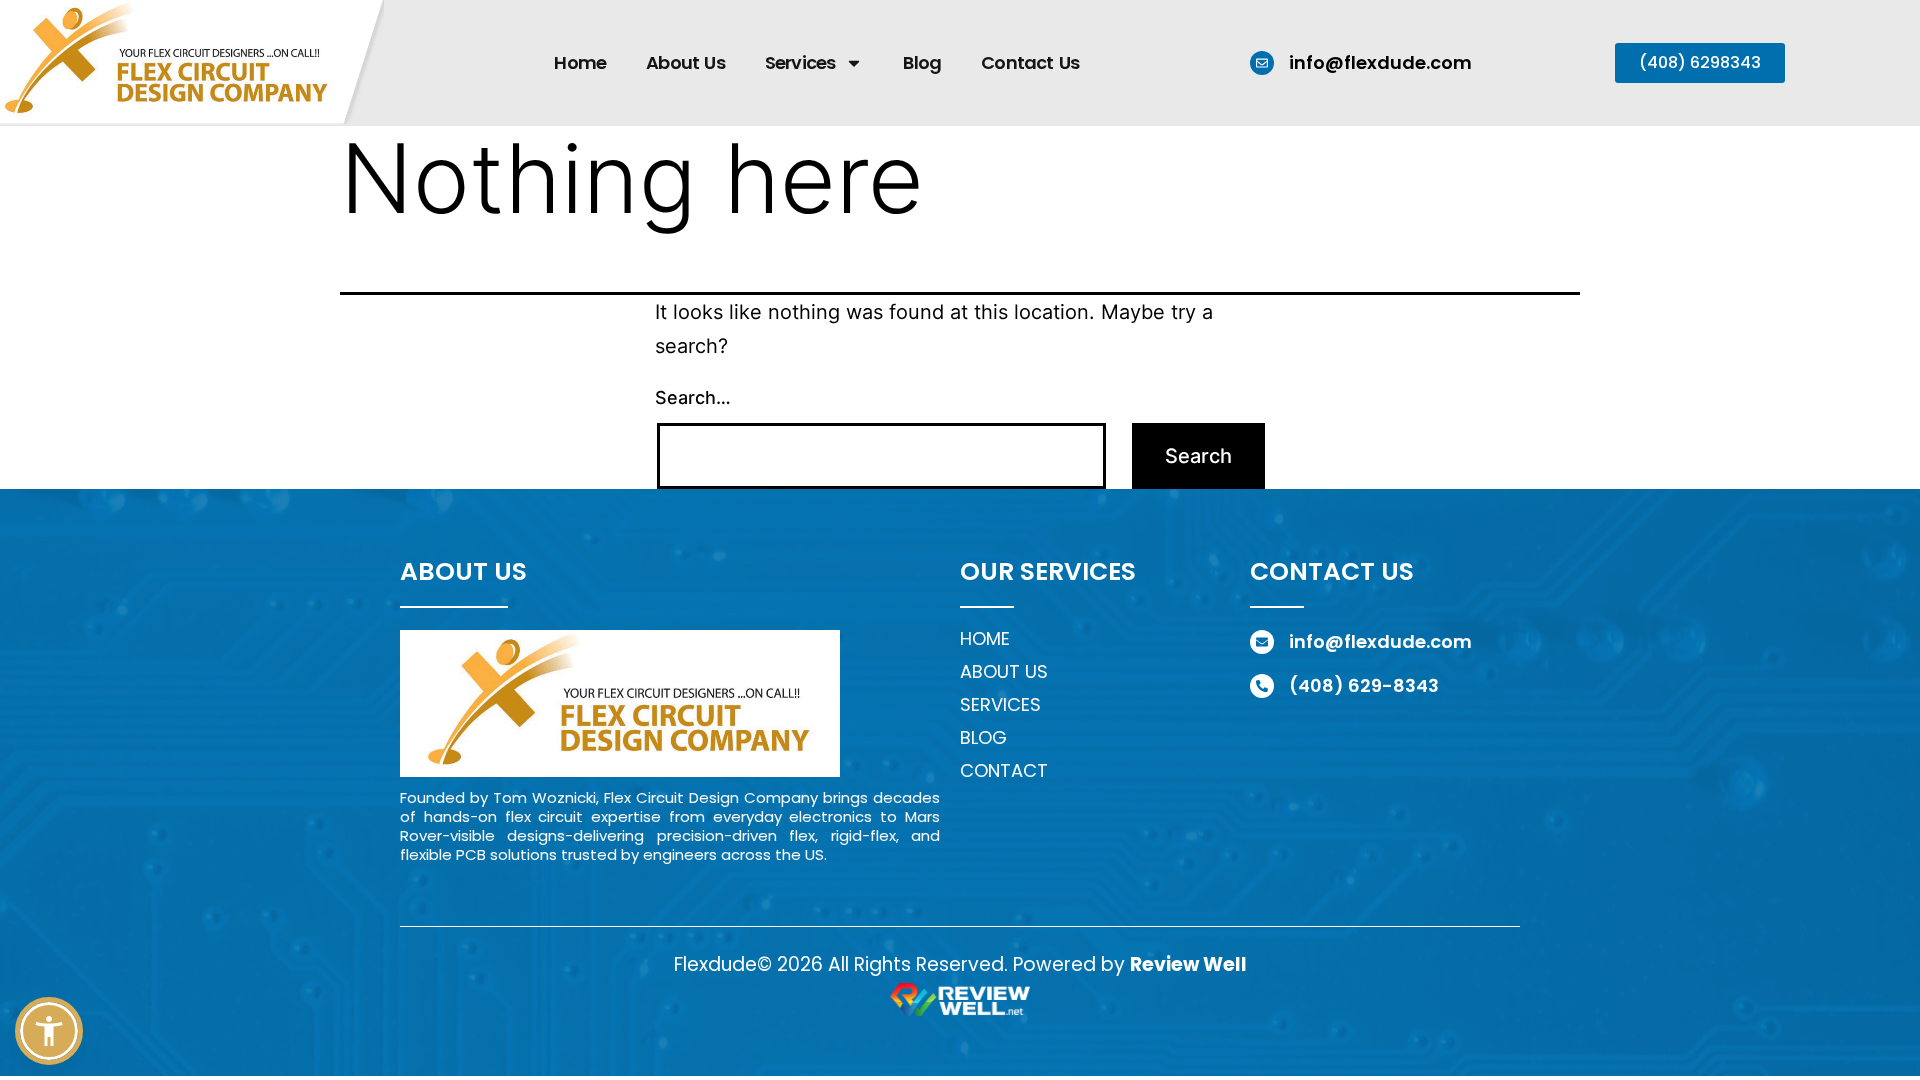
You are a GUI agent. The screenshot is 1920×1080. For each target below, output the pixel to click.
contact (1004, 770)
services (1000, 704)
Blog (922, 62)
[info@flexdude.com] (1262, 63)
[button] (49, 1031)
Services (800, 62)
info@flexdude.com (1380, 62)
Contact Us (1030, 62)
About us (1004, 671)
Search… (693, 397)
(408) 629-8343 (1364, 685)
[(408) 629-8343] (1262, 686)
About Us (685, 62)
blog (983, 737)
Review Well (1188, 964)
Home (580, 62)
